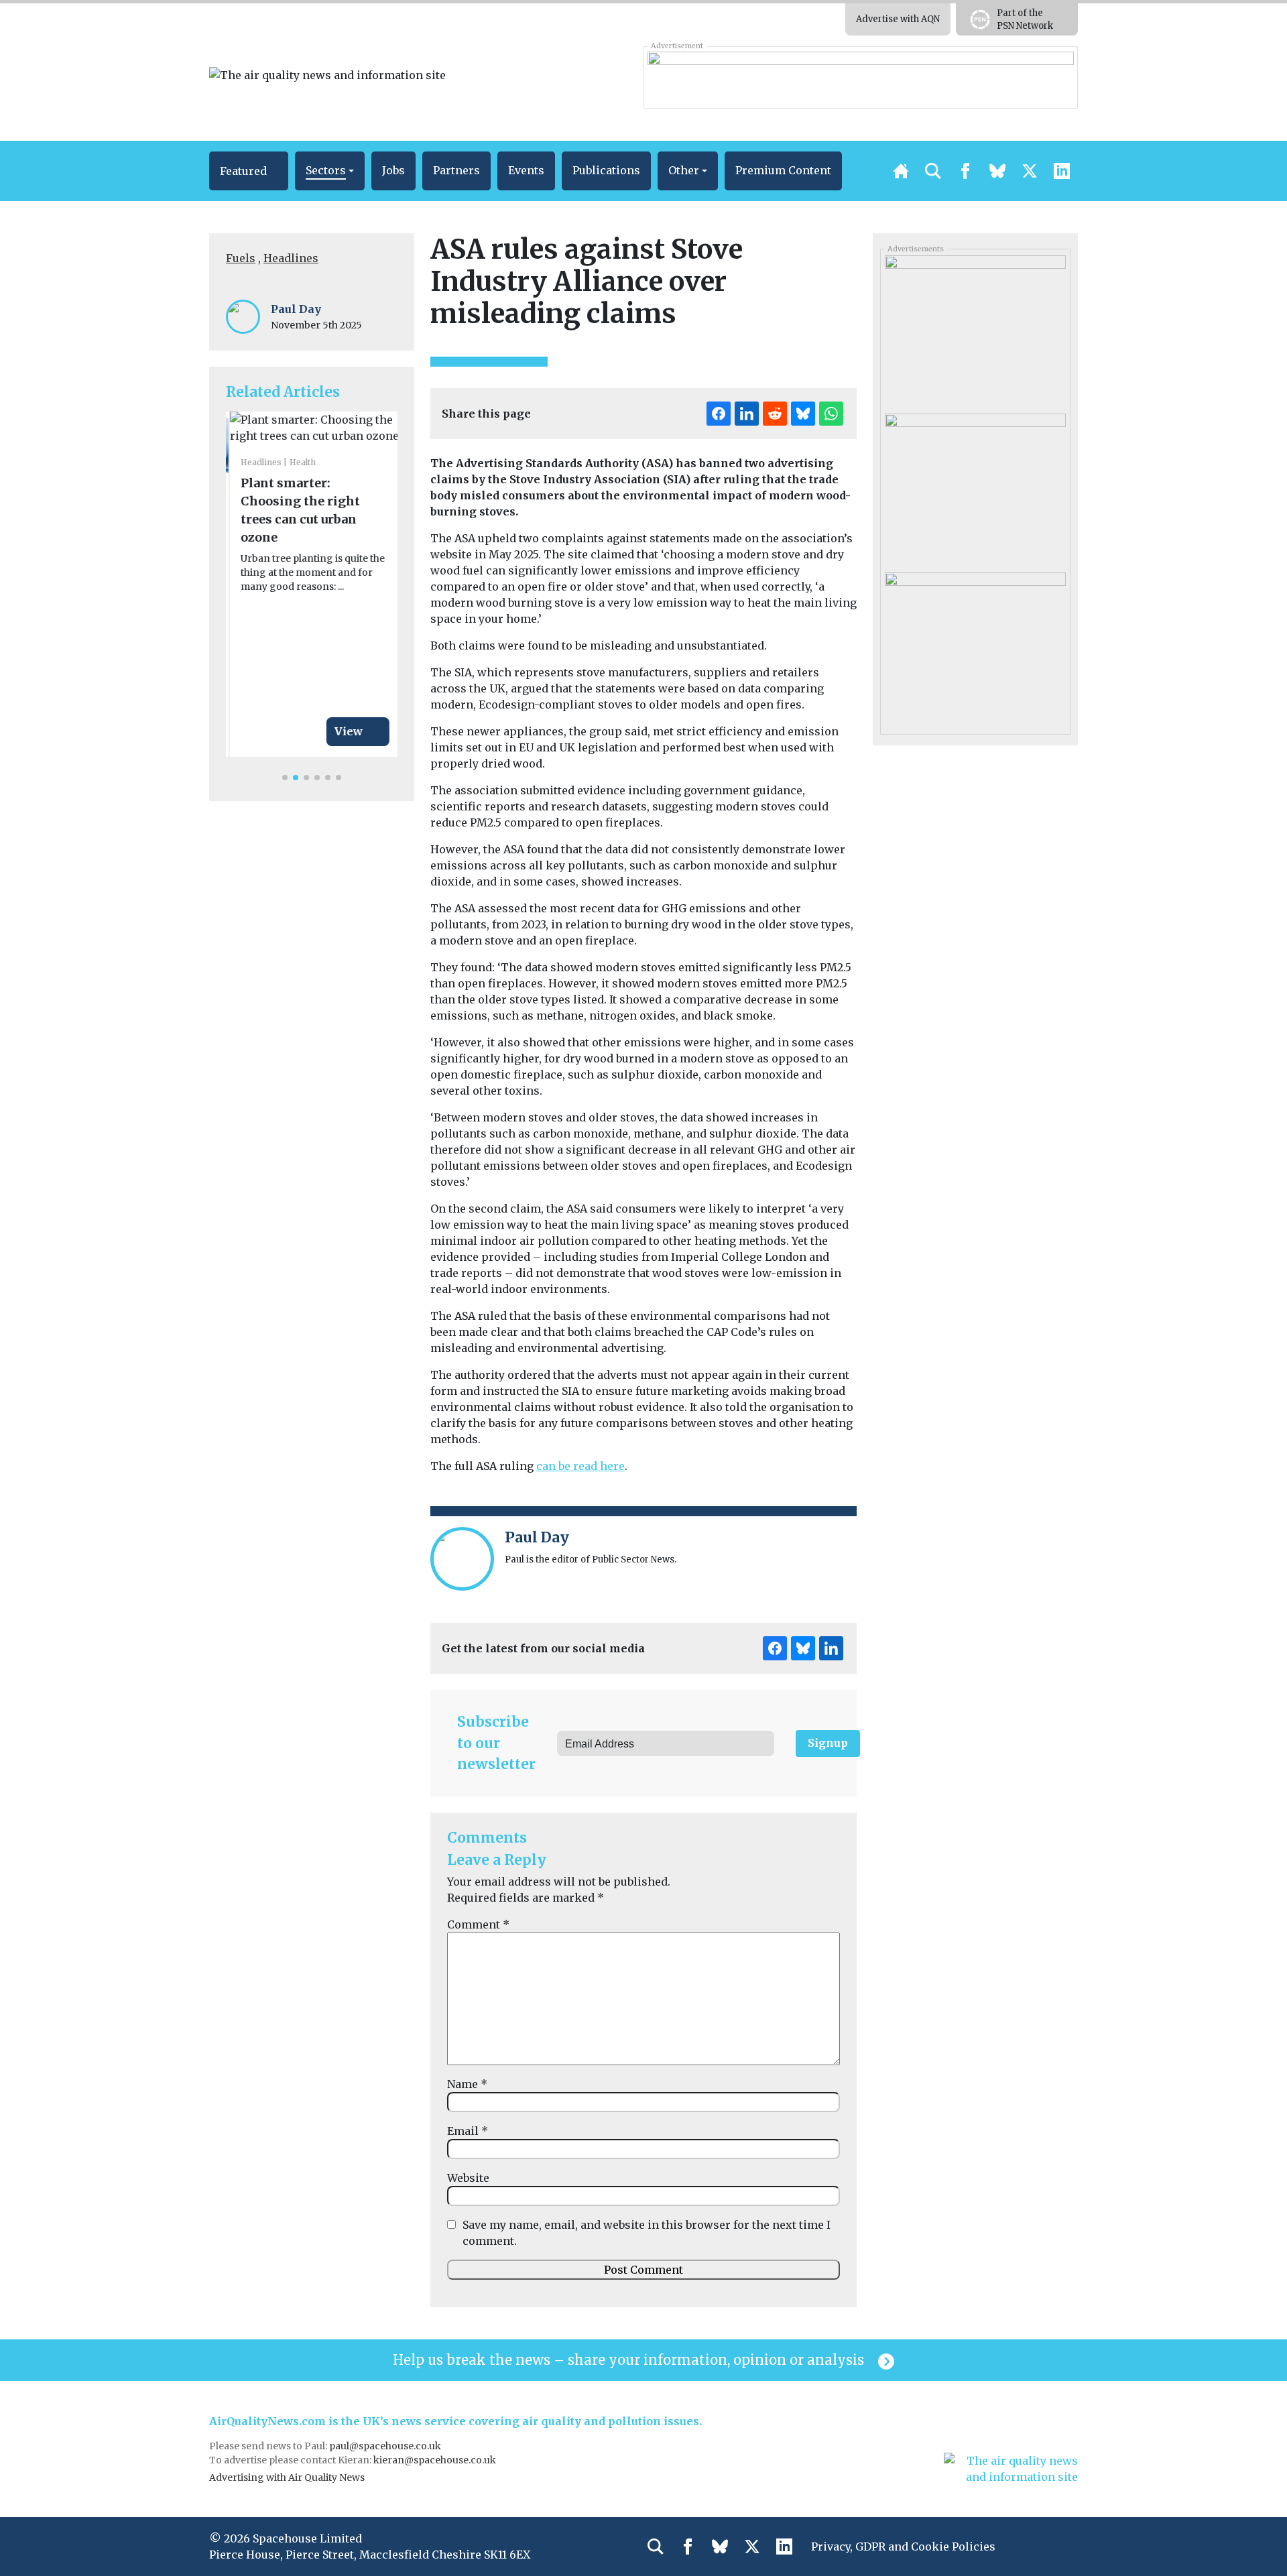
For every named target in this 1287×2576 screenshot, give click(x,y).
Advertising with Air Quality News (287, 2477)
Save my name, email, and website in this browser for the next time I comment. (647, 2233)
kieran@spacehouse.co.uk (435, 2460)
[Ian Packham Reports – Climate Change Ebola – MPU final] (975, 330)
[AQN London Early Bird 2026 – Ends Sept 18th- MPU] (975, 488)
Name (467, 2084)
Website (468, 2178)
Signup (828, 1743)
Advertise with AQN (898, 19)
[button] (249, 171)
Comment (478, 1924)
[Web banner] (860, 77)
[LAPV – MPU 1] (975, 646)
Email (468, 2131)
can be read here (580, 1466)
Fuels (241, 258)
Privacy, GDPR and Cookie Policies (903, 2547)
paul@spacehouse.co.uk (386, 2446)
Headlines (291, 258)
